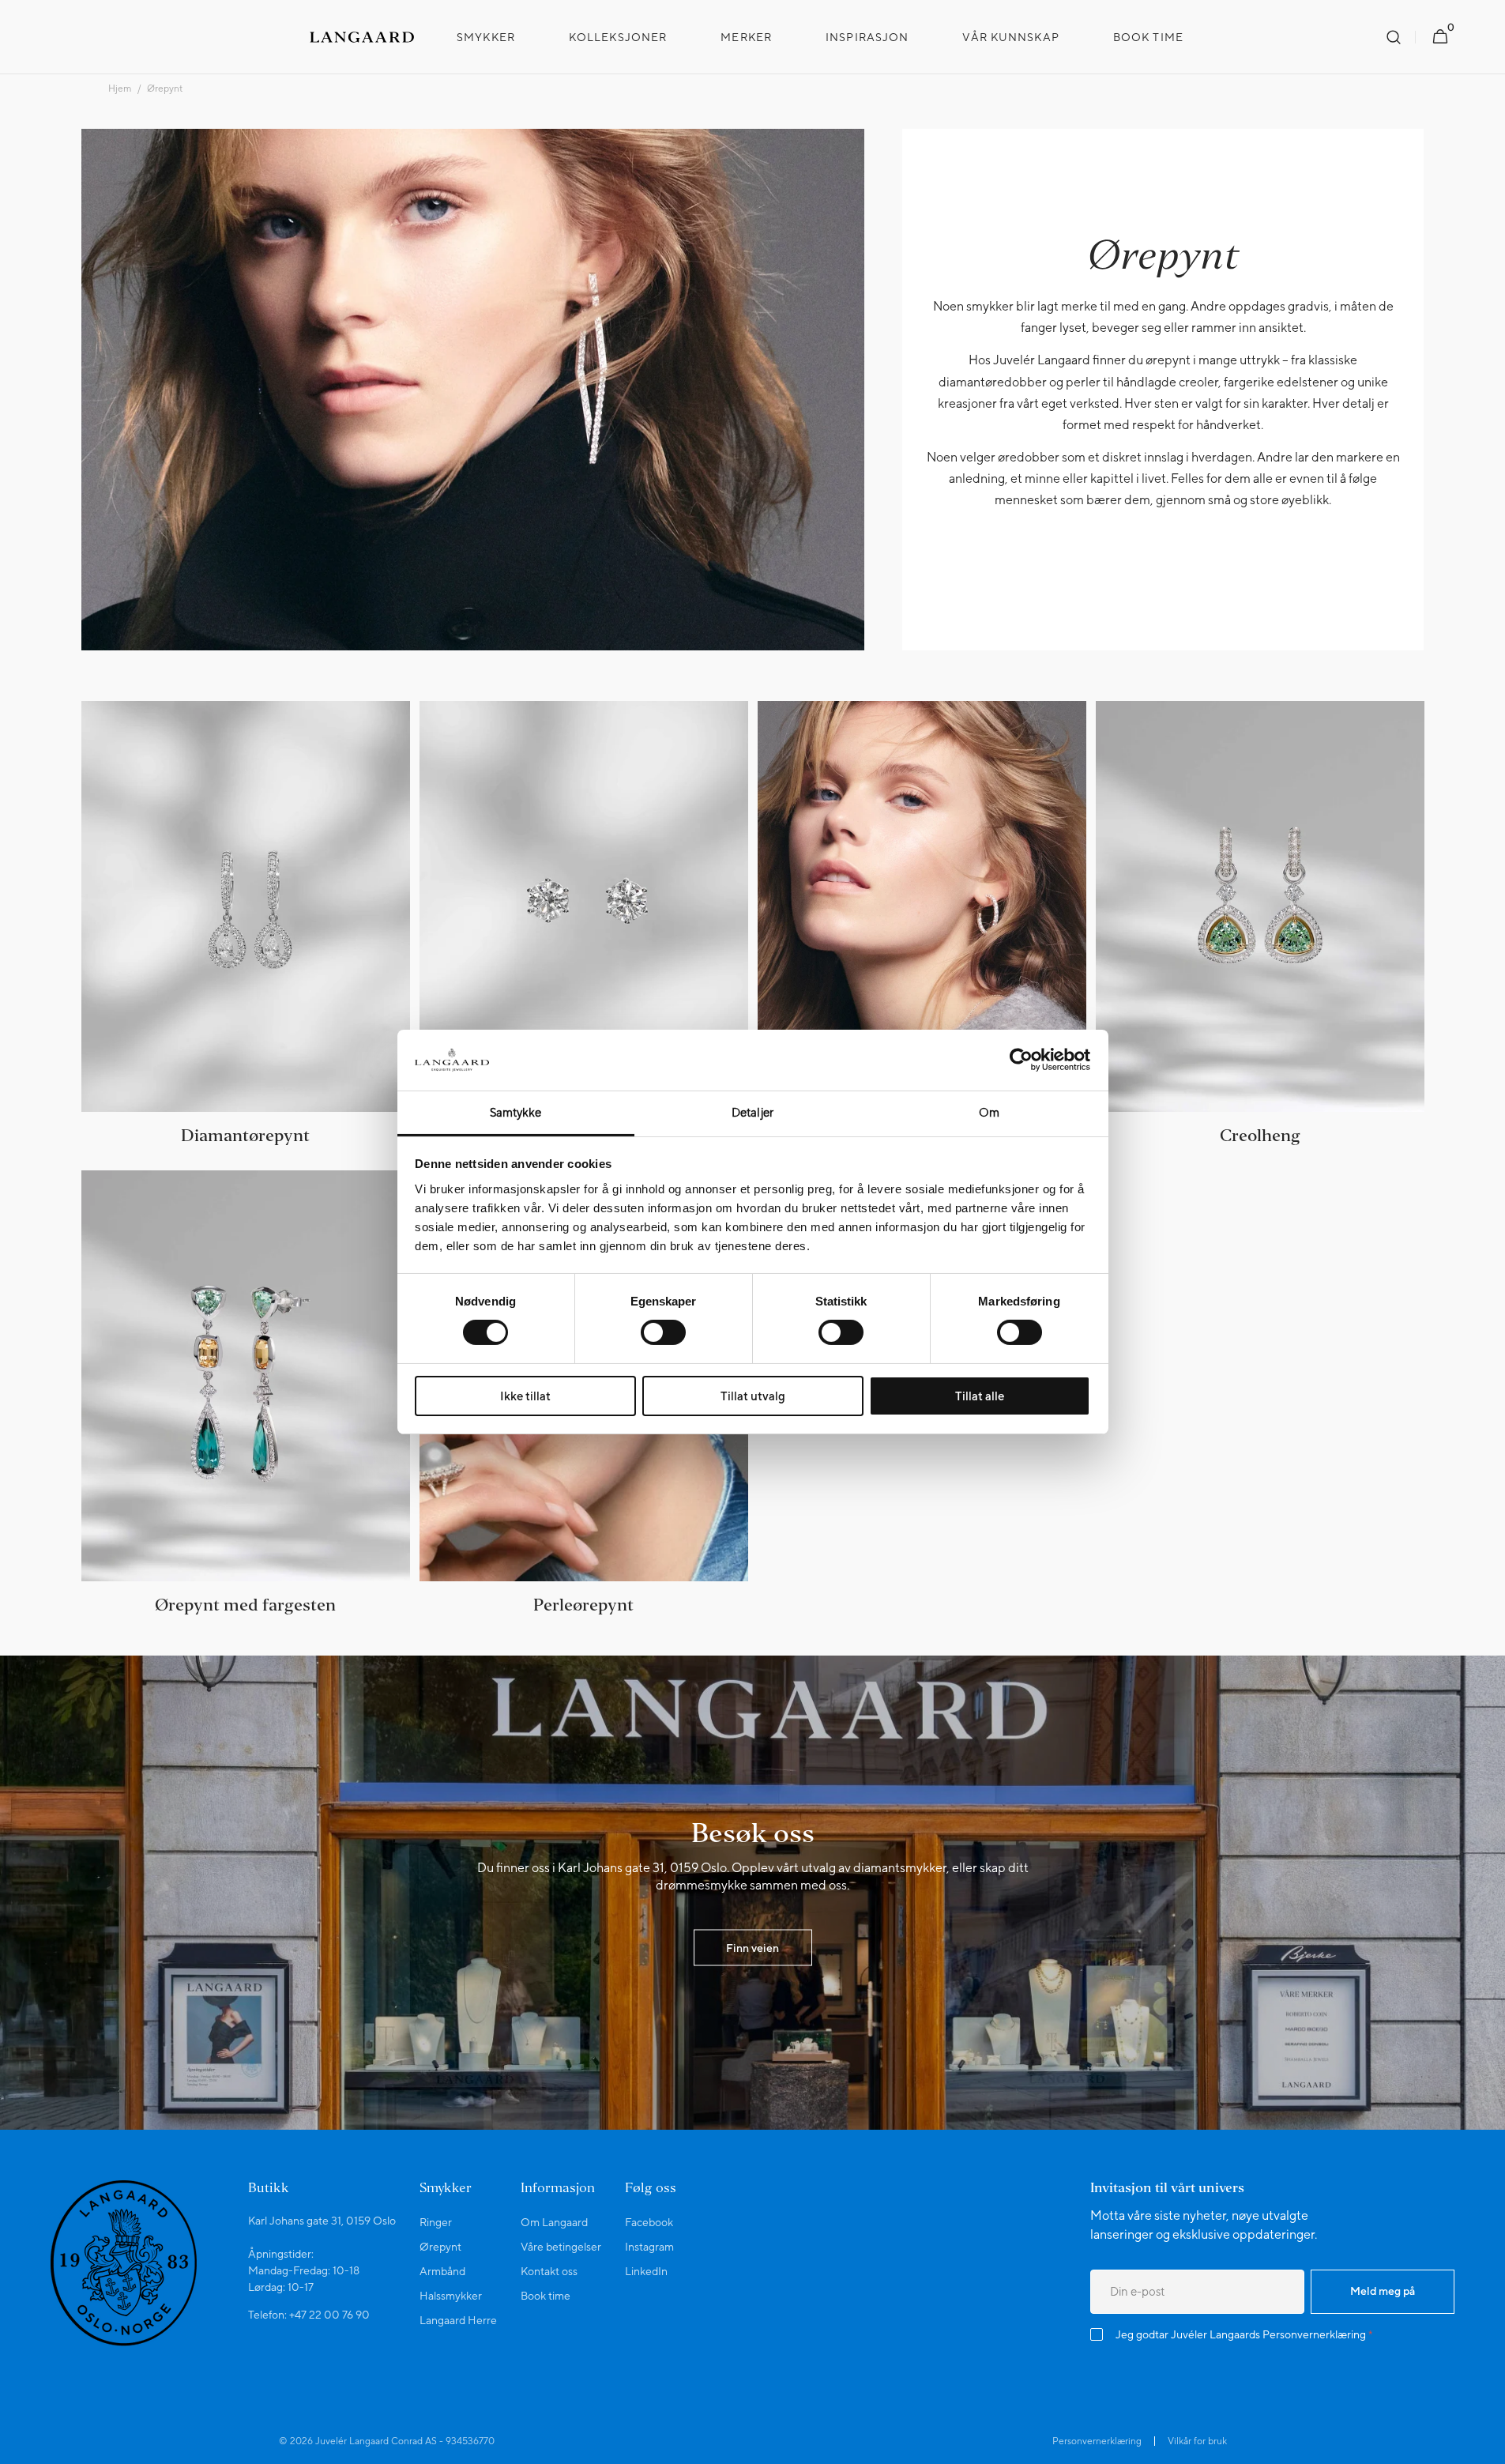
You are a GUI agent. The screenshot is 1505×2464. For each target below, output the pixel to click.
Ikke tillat (525, 1396)
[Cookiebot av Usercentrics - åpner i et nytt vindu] (1021, 1060)
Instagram (649, 2247)
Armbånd (442, 2271)
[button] (1394, 37)
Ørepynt (440, 2247)
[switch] (663, 1332)
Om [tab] (989, 1112)
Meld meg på (1383, 2291)
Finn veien (752, 1947)
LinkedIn (646, 2271)
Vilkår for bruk (1197, 2441)
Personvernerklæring (1314, 2334)
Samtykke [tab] (516, 1112)
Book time (546, 2296)
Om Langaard (554, 2222)
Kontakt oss (549, 2271)
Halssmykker (451, 2296)
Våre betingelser (561, 2247)
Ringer (436, 2222)
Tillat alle (980, 1396)
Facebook (649, 2222)
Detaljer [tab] (752, 1112)
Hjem (120, 89)
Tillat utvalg (753, 1396)
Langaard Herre (458, 2320)
